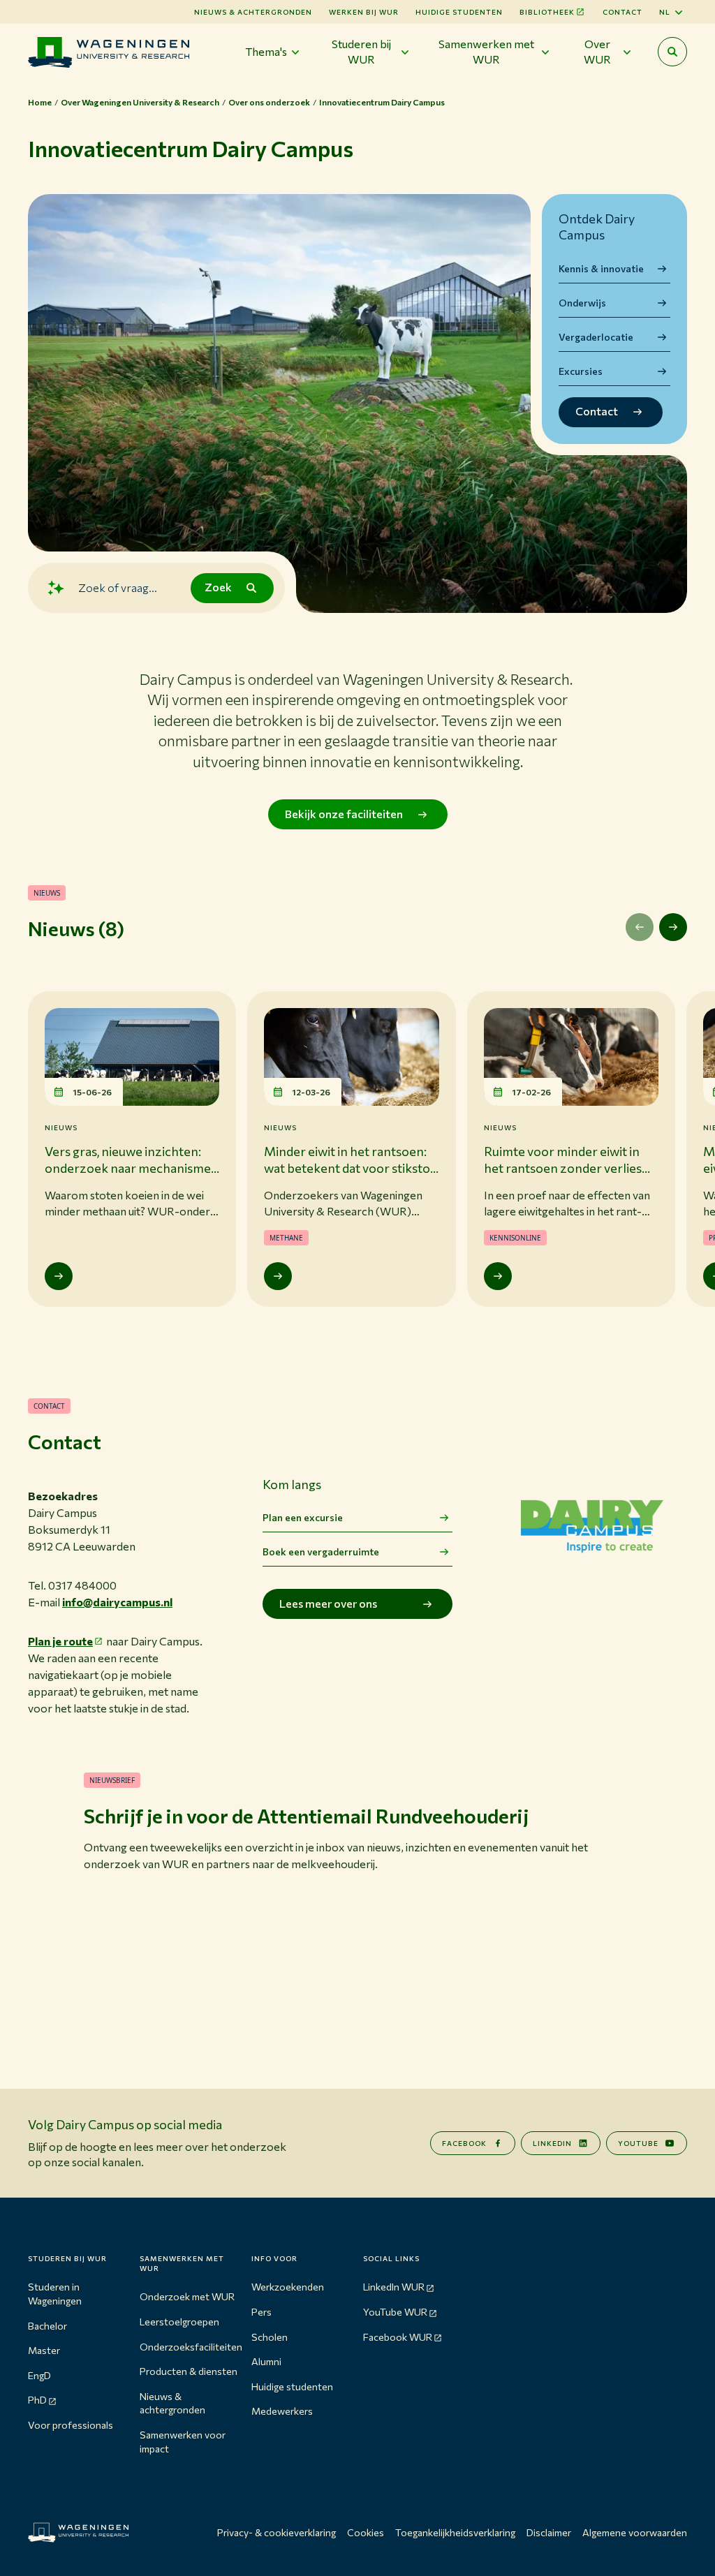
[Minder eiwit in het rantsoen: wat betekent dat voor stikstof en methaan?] (278, 1276)
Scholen (270, 2337)
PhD (37, 2400)
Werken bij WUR (364, 12)
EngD (39, 2375)
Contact (622, 12)
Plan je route (60, 1641)
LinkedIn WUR (394, 2287)
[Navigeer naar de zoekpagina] (672, 52)
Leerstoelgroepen (179, 2322)
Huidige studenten (459, 12)
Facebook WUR (398, 2337)
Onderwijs (582, 303)
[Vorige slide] (640, 927)
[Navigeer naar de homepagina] (109, 52)
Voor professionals (71, 2425)
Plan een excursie (303, 1517)
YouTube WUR (395, 2312)
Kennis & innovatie (601, 268)
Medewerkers (282, 2411)
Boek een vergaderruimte (321, 1552)
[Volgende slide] (673, 927)
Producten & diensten (189, 2371)
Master (44, 2350)
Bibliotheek (547, 12)
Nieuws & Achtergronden (253, 12)
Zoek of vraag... (118, 587)
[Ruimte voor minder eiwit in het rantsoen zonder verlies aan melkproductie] (498, 1276)
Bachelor (47, 2326)
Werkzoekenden (288, 2287)
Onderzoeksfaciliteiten (191, 2347)
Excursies (581, 371)
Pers (261, 2312)
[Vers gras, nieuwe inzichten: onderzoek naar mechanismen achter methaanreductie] (59, 1276)
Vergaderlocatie (596, 337)
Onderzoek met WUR (187, 2296)
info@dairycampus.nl (117, 1602)
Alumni (266, 2361)
